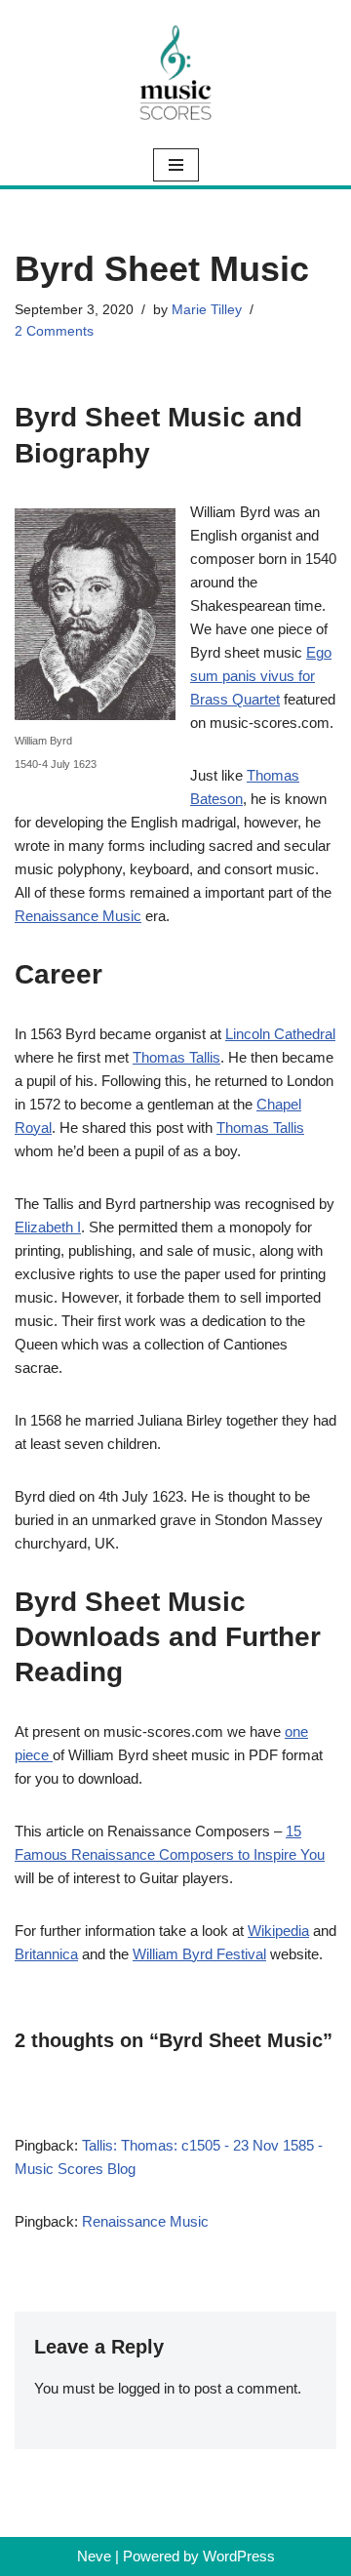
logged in (146, 2388)
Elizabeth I (48, 1227)
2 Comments (54, 331)
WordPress (239, 2556)
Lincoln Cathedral (280, 1034)
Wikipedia (278, 1931)
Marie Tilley (207, 310)
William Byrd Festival (199, 1954)
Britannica (46, 1954)
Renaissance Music (78, 916)
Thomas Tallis (176, 1057)
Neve (94, 2556)
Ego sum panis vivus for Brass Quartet (261, 676)
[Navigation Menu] (176, 165)
